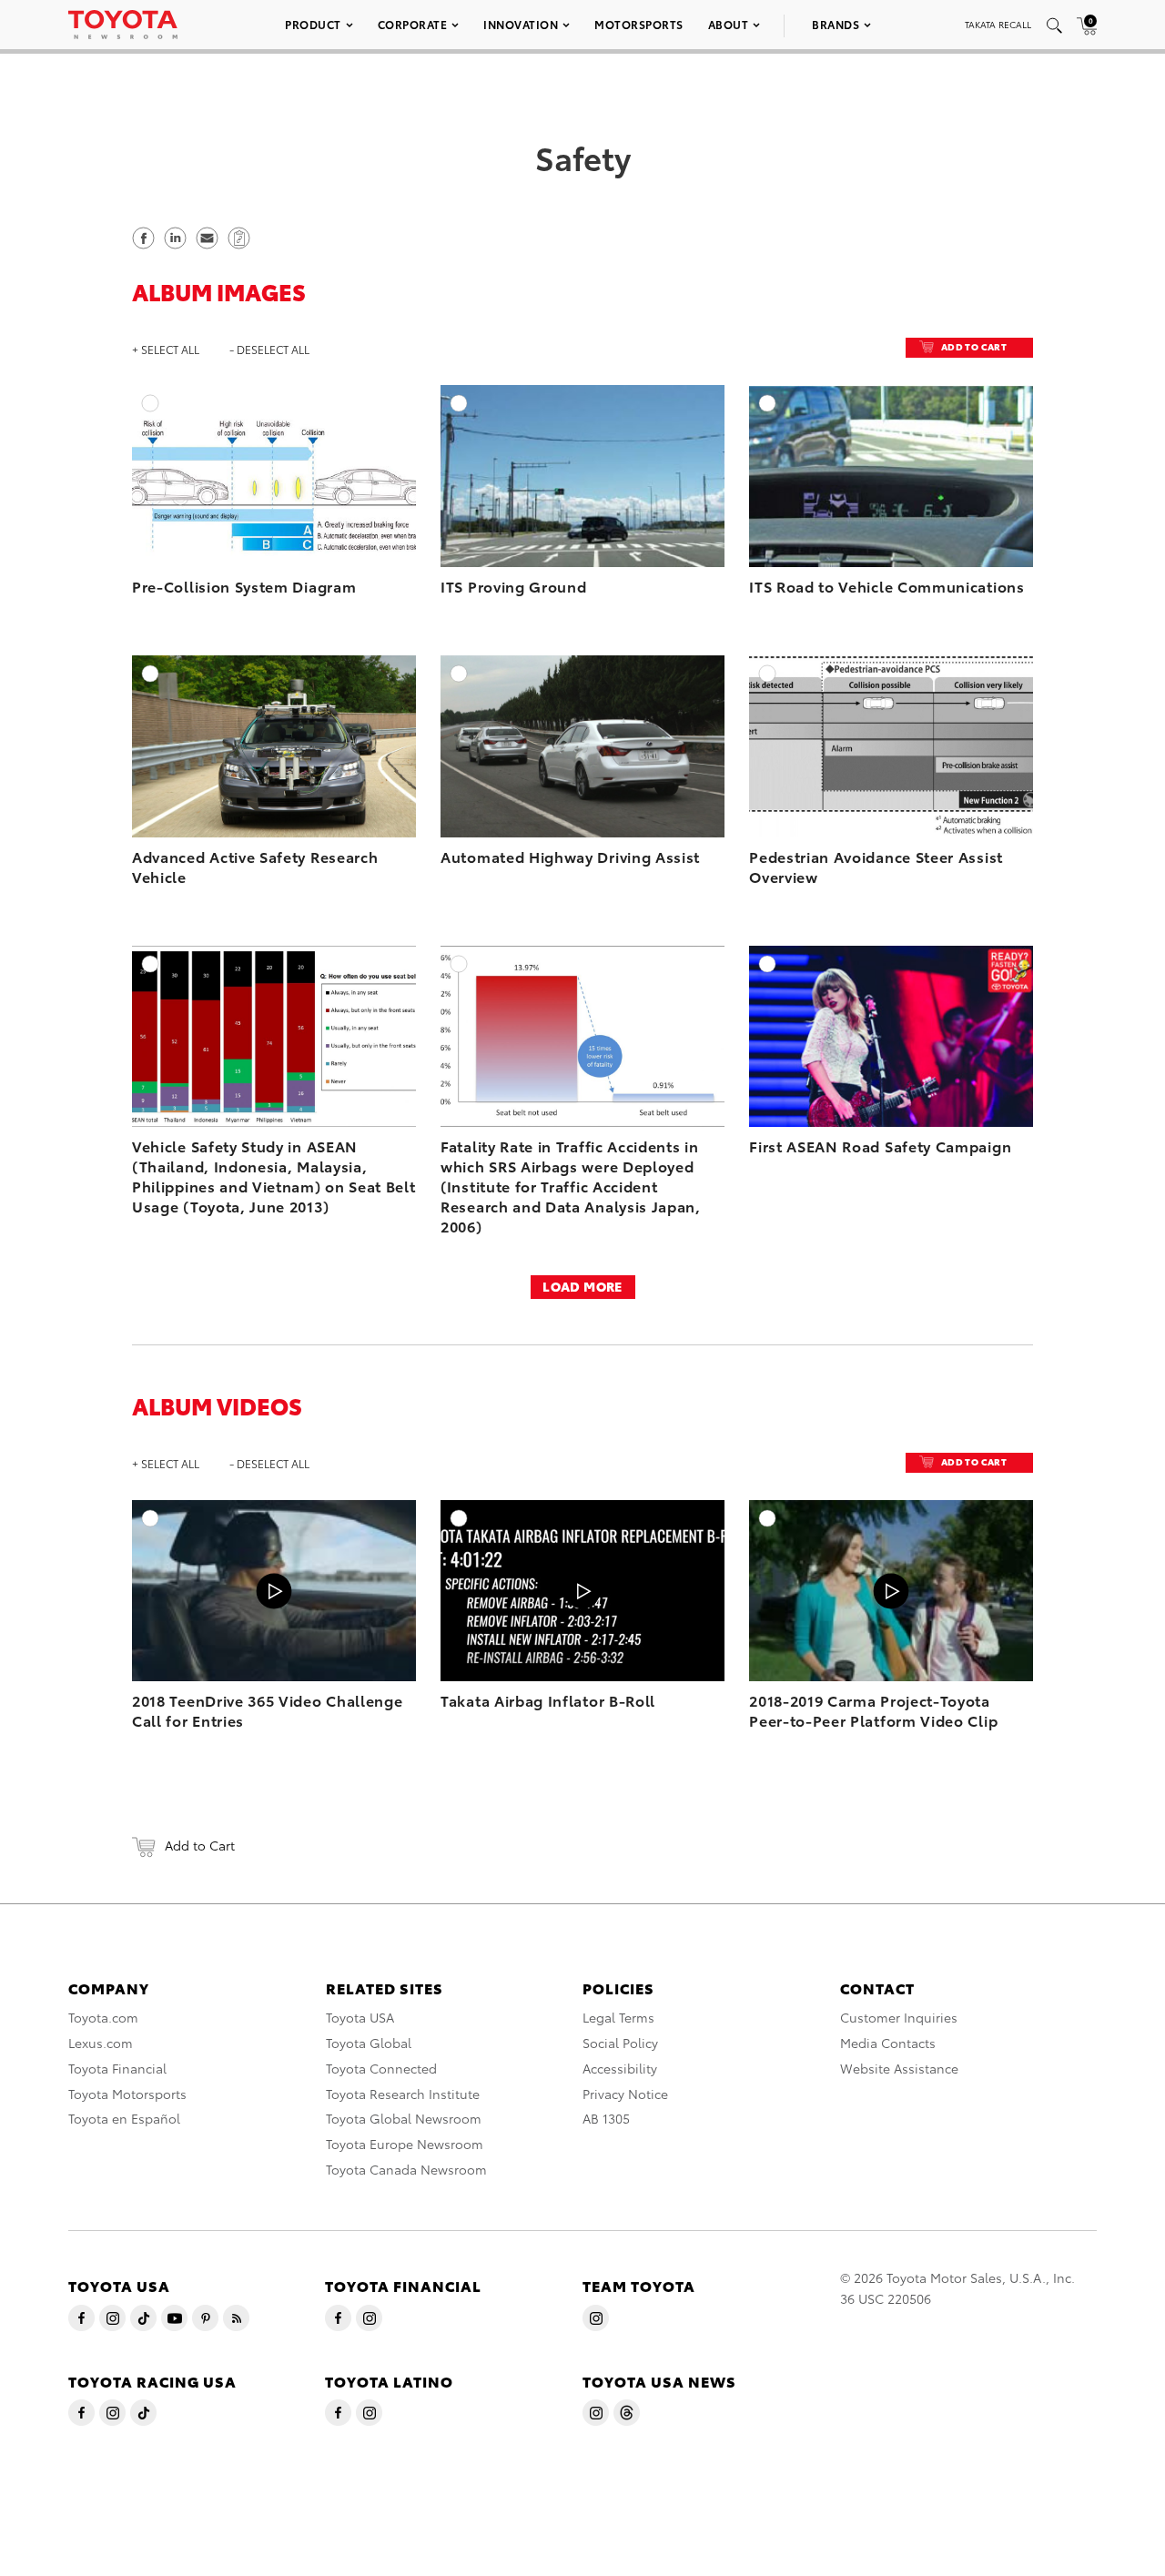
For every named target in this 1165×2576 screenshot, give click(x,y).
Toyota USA (360, 2017)
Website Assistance (899, 2068)
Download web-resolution (363, 452)
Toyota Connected (381, 2068)
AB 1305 (606, 2118)
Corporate (413, 24)
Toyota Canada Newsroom (406, 2169)
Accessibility (620, 2068)
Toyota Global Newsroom (404, 2118)
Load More (582, 1286)
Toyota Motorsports (127, 2094)
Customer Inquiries (899, 2017)
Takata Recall (998, 24)
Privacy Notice (625, 2094)
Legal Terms (618, 2017)
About (729, 24)
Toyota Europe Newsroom (405, 2144)
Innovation (521, 24)
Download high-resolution (360, 434)
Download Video (391, 1549)
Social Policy (620, 2043)
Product (313, 24)
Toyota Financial (117, 2068)
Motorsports (639, 24)
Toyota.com (103, 2017)
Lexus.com (101, 2043)
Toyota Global (369, 2043)
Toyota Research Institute (403, 2094)
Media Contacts (888, 2043)
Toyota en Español (124, 2118)
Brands (836, 24)
